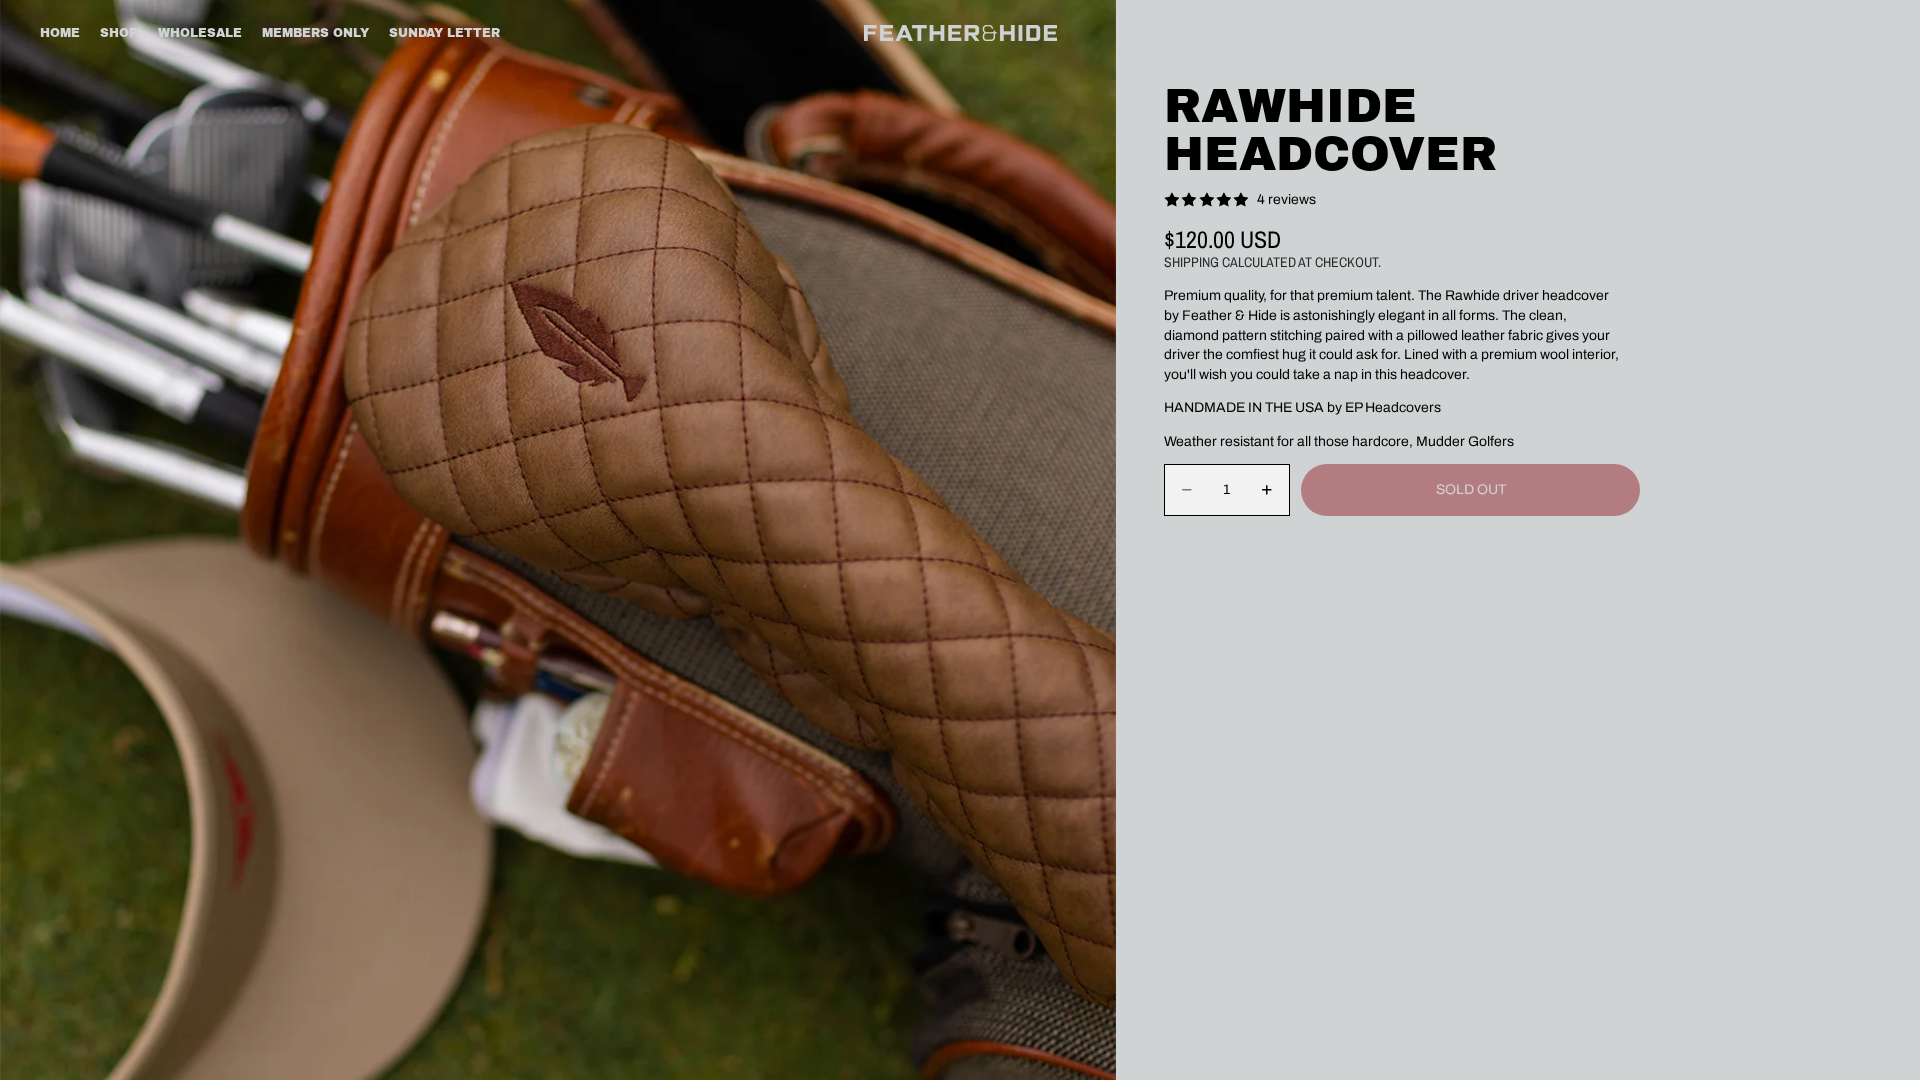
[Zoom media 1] (558, 540)
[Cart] (1858, 33)
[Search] (1816, 33)
